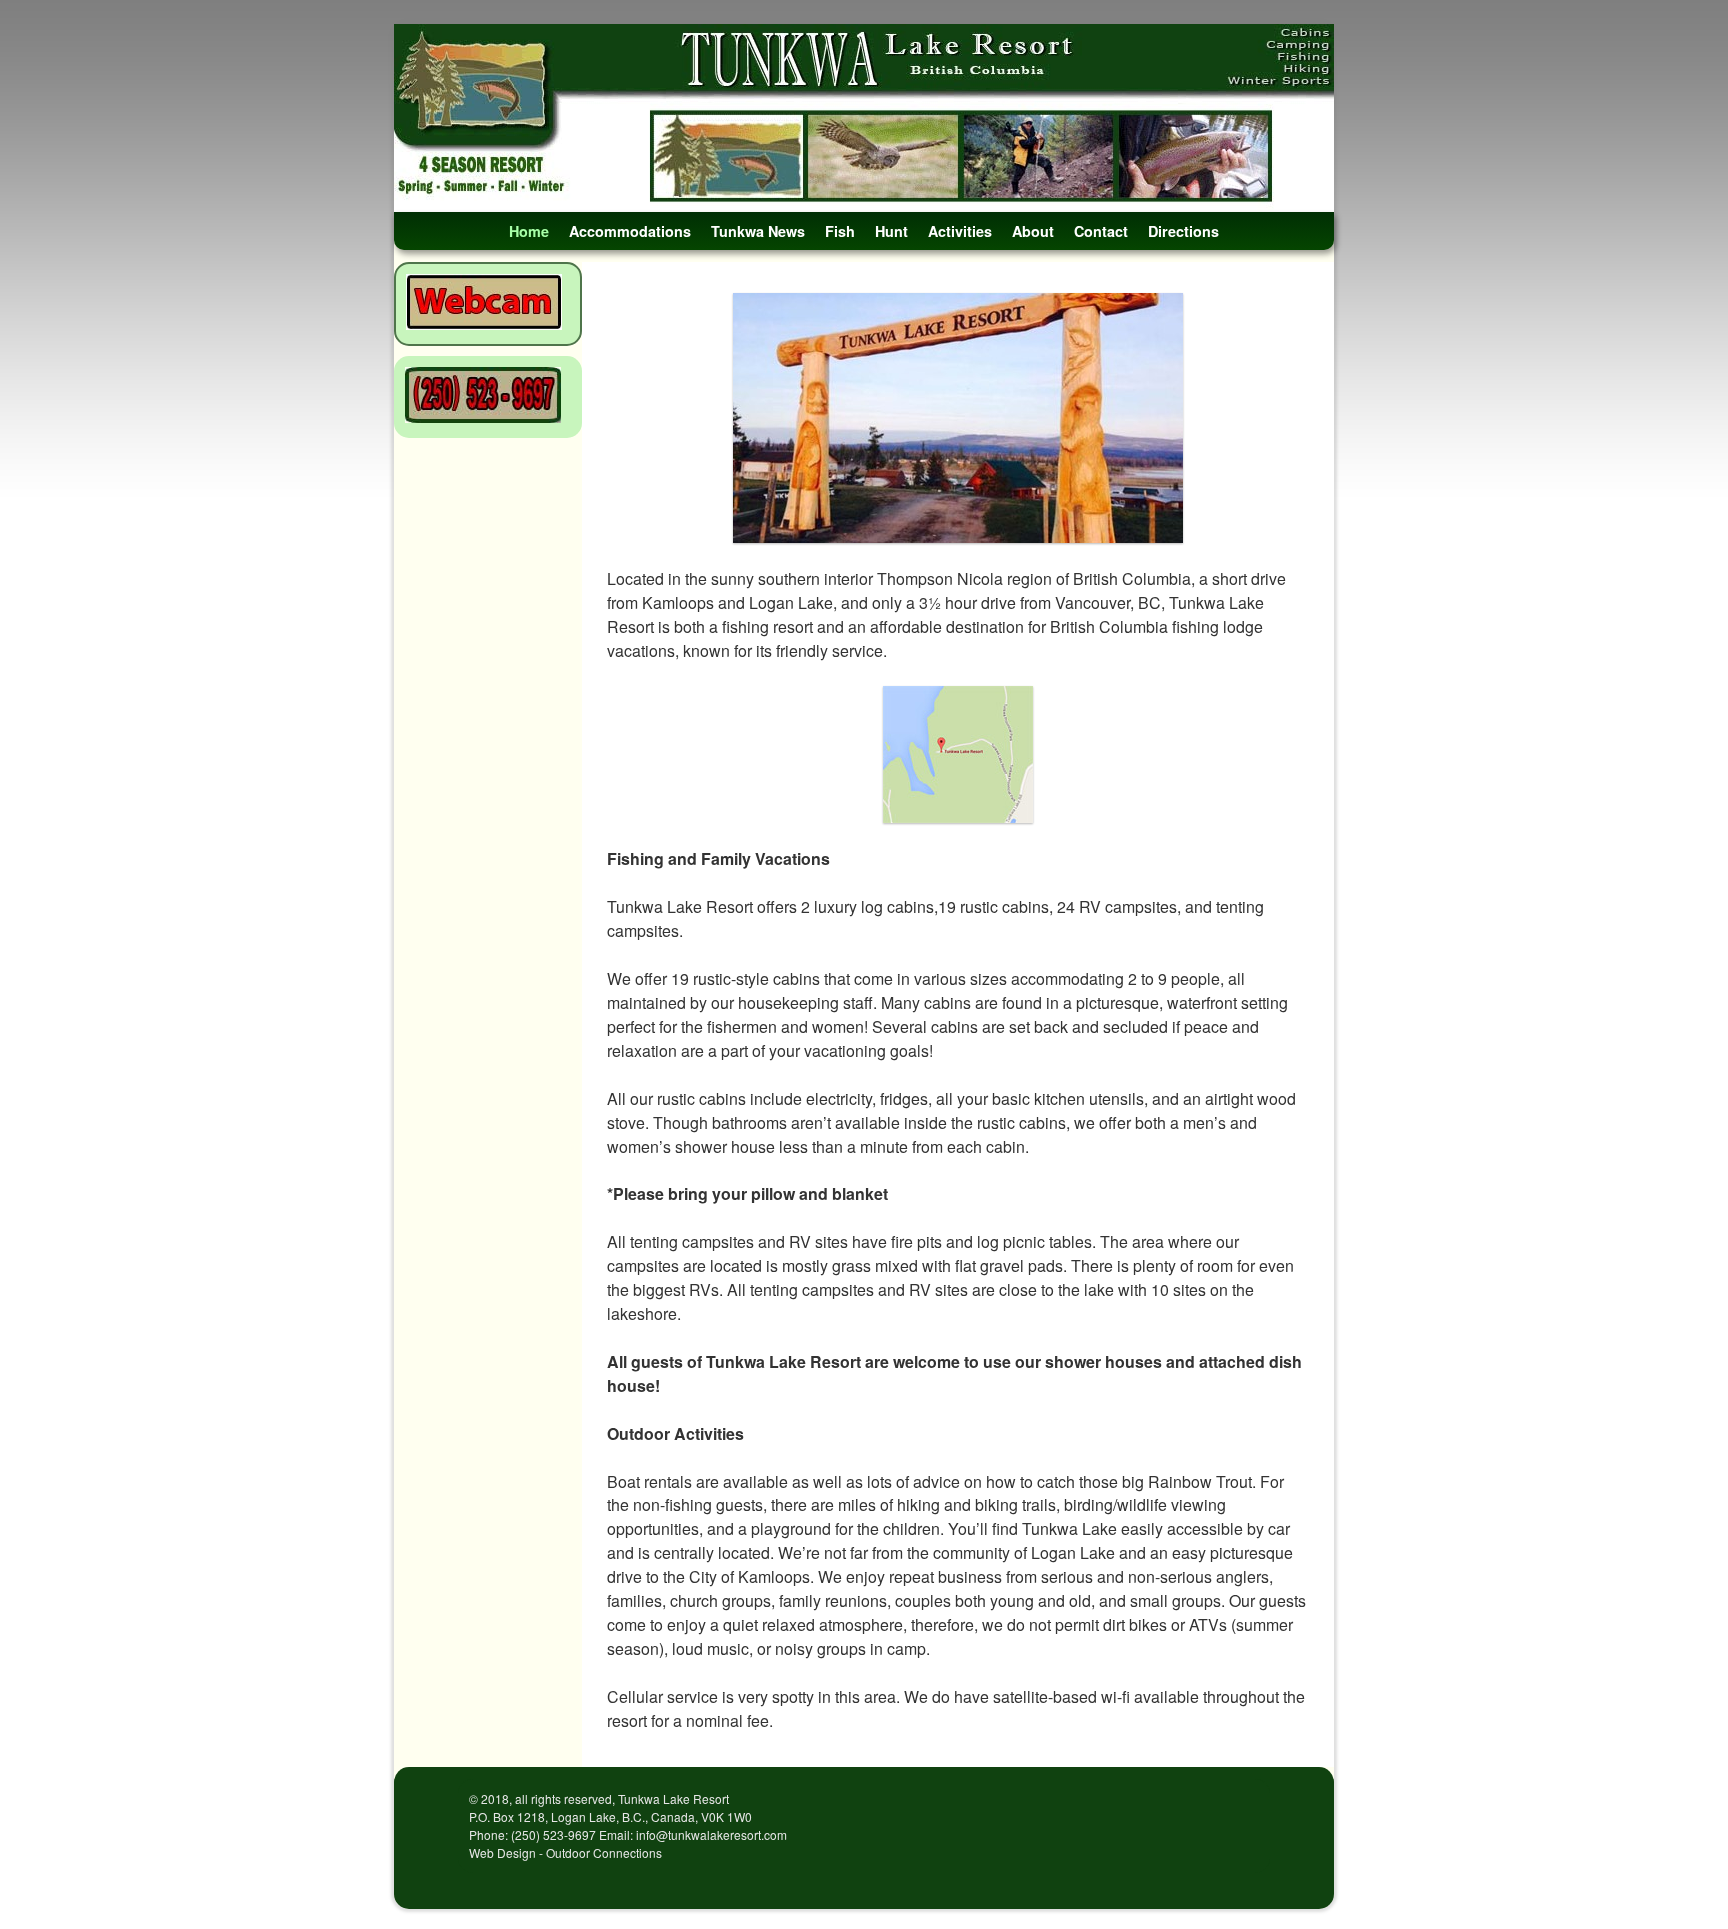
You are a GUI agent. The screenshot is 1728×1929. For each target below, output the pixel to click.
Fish (840, 231)
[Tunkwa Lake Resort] (864, 118)
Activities (960, 231)
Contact (1101, 231)
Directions (1183, 231)
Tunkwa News (758, 231)
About (1033, 231)
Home (529, 231)
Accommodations (630, 231)
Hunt (891, 231)
